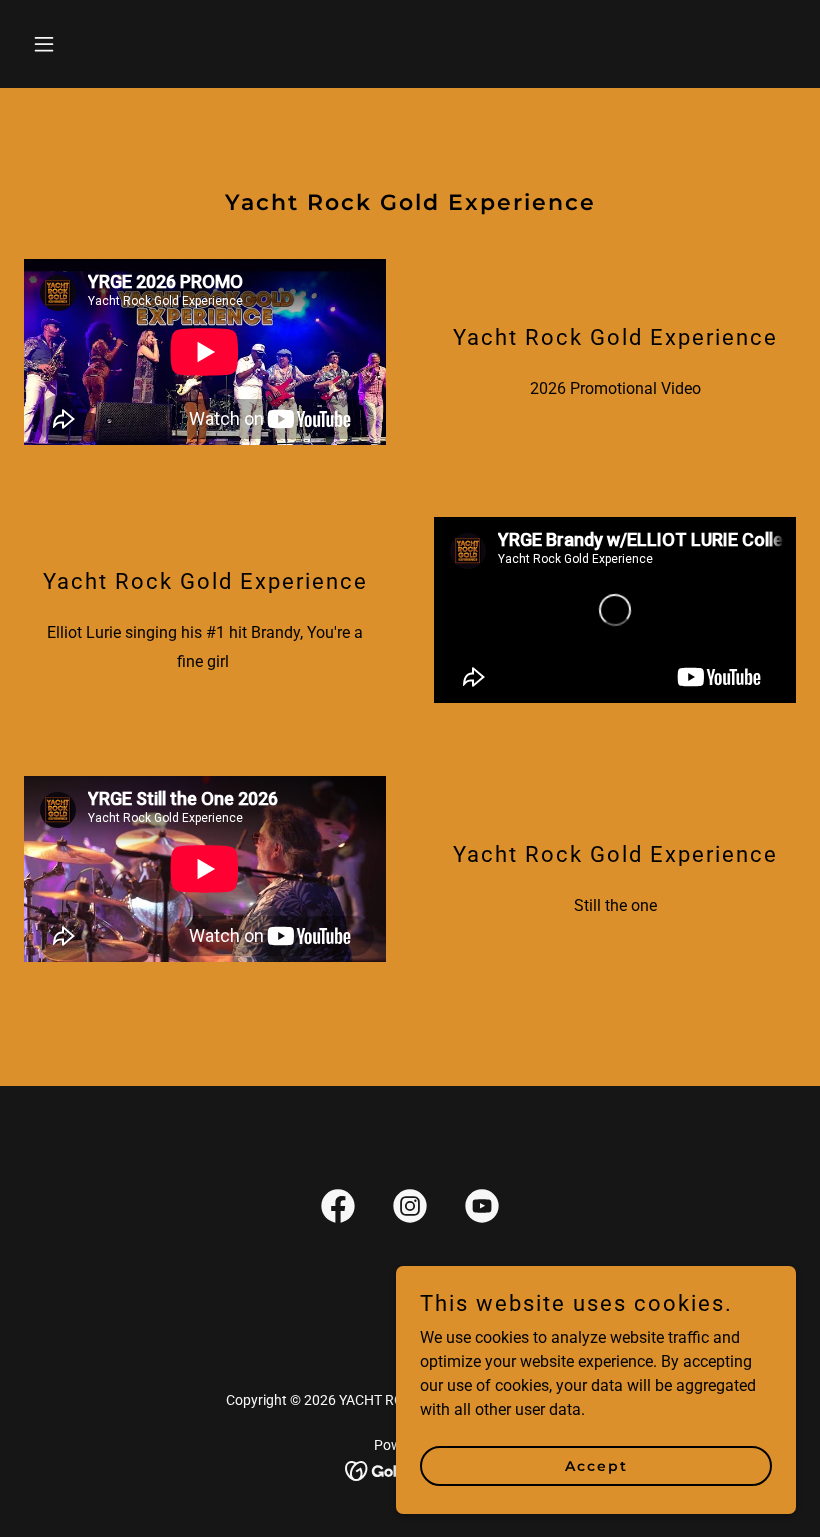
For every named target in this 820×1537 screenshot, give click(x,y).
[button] (82, 44)
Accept (596, 1465)
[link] (338, 1210)
